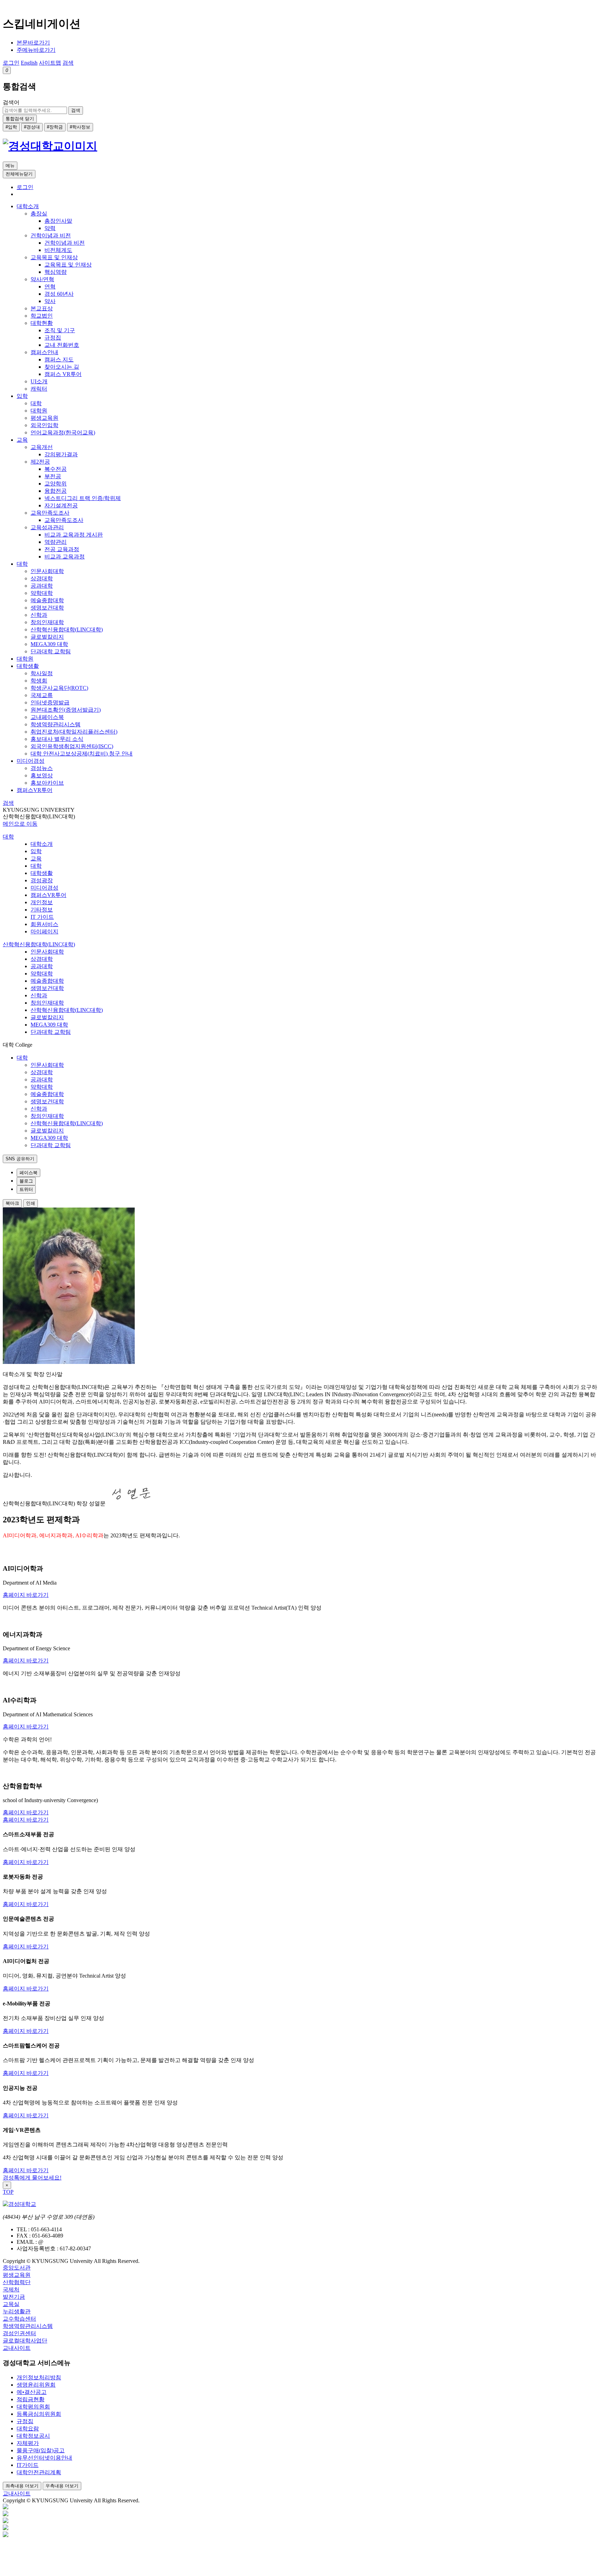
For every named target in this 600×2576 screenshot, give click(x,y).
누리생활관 (17, 2311)
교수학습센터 (19, 2319)
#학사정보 (80, 127)
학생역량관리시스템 (28, 2326)
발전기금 (14, 2297)
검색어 (11, 102)
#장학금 (55, 127)
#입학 (11, 127)
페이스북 (28, 1173)
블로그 (26, 1181)
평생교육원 (17, 2275)
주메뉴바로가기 (36, 50)
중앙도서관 (17, 2268)
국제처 (11, 2289)
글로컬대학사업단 (25, 2341)
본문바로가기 (33, 43)
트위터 (26, 1189)
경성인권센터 (19, 2333)
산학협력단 (17, 2282)
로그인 (25, 187)
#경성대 (32, 127)
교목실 (11, 2304)
